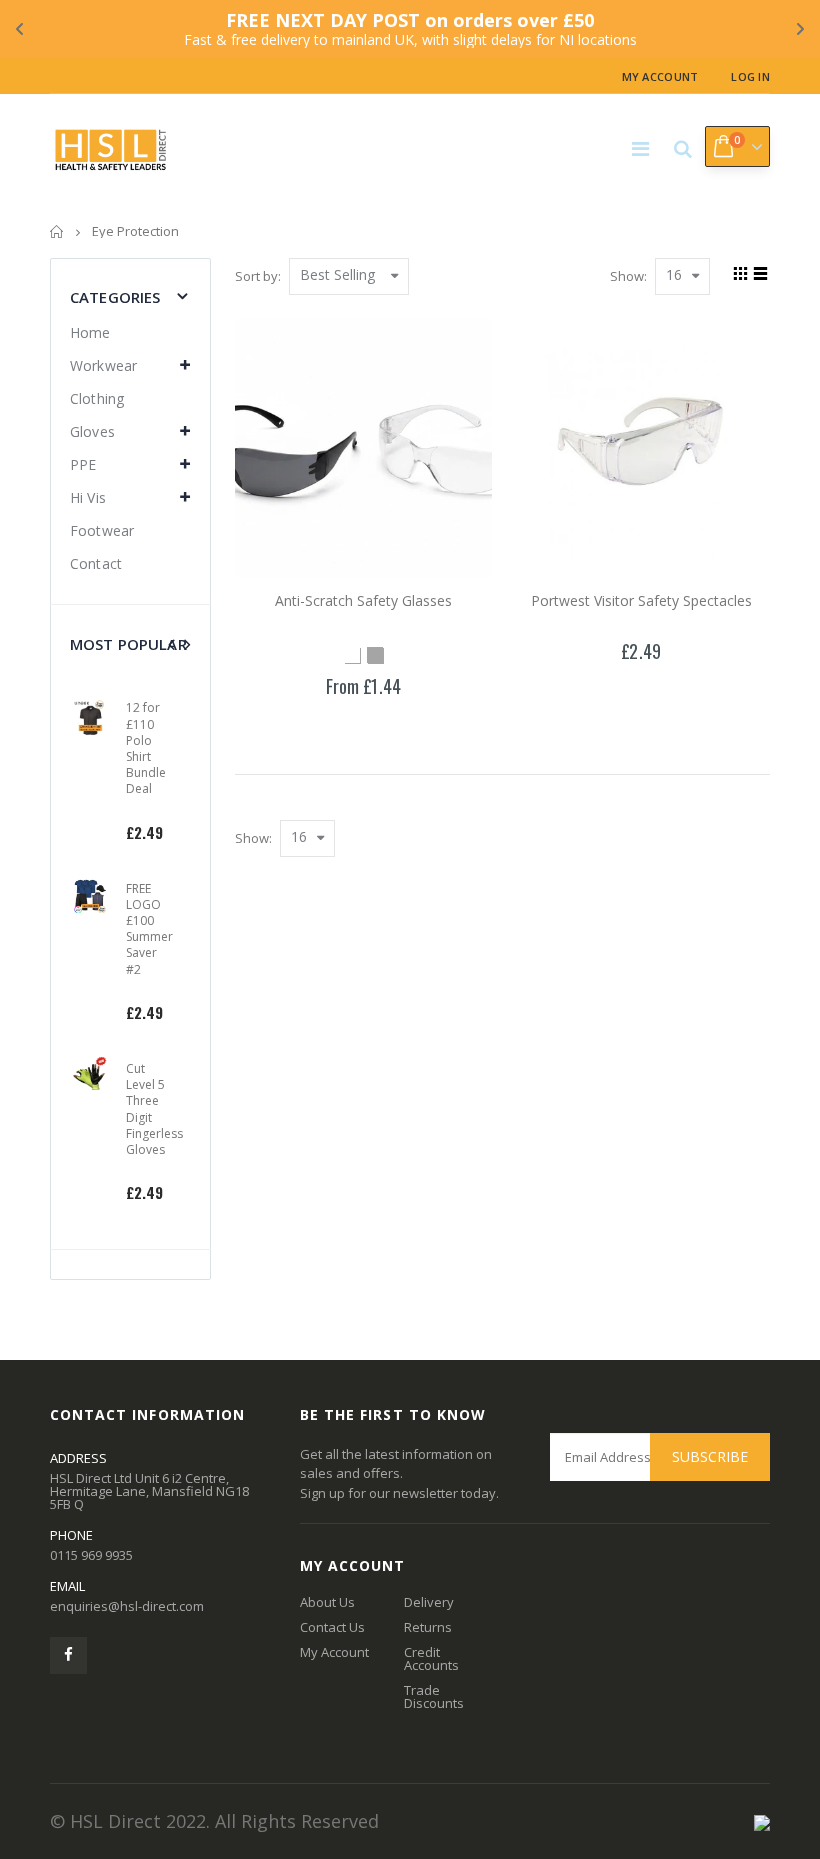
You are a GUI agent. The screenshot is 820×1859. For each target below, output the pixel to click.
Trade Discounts (434, 1696)
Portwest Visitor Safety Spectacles (641, 600)
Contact (96, 563)
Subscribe (710, 1456)
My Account (660, 76)
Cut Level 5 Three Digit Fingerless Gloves (154, 1109)
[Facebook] (68, 1655)
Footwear (102, 530)
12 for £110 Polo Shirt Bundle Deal (146, 748)
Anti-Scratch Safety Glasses (363, 600)
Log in (750, 76)
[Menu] (640, 148)
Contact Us (332, 1627)
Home (57, 231)
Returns (428, 1627)
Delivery (429, 1602)
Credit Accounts (431, 1658)
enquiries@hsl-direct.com (127, 1606)
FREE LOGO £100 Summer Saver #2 (149, 929)
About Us (327, 1602)
